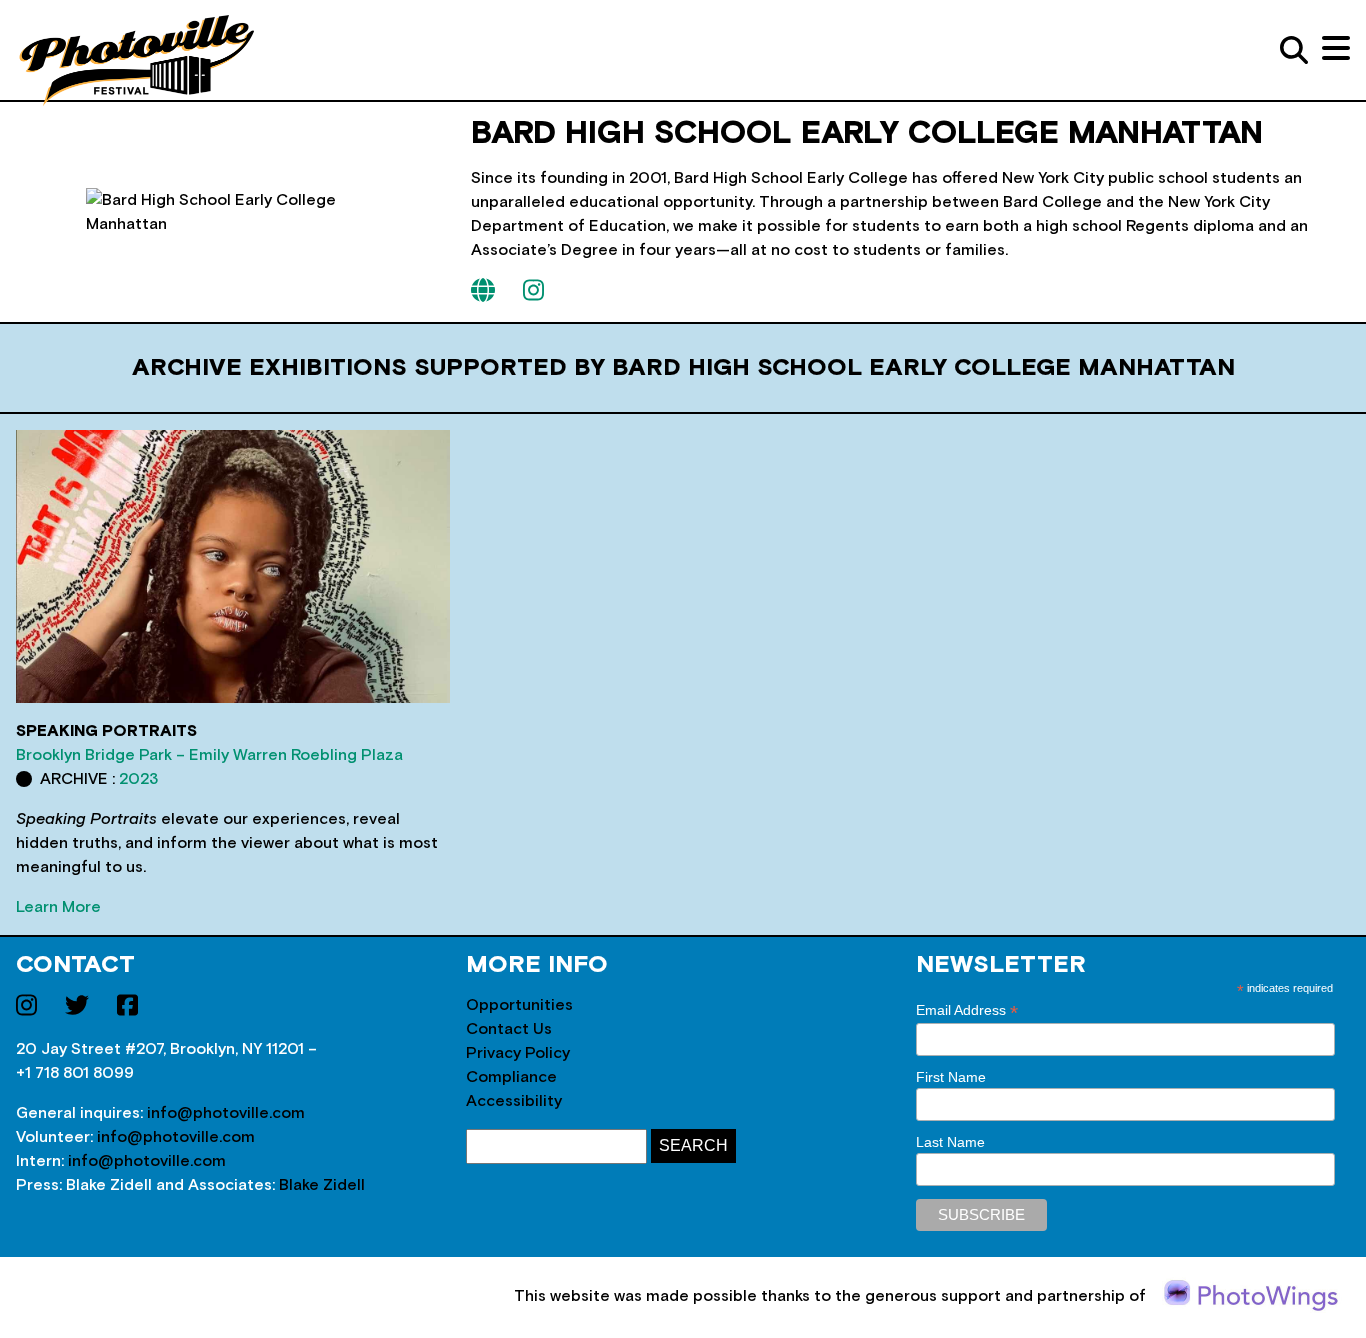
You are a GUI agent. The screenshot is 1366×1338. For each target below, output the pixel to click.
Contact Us (509, 1029)
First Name (951, 1077)
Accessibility (514, 1101)
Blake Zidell (322, 1185)
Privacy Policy (518, 1053)
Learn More (58, 907)
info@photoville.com (226, 1113)
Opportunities (519, 1005)
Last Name (950, 1142)
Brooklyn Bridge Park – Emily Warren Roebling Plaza (209, 755)
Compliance (511, 1077)
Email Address (967, 1010)
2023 (138, 779)
